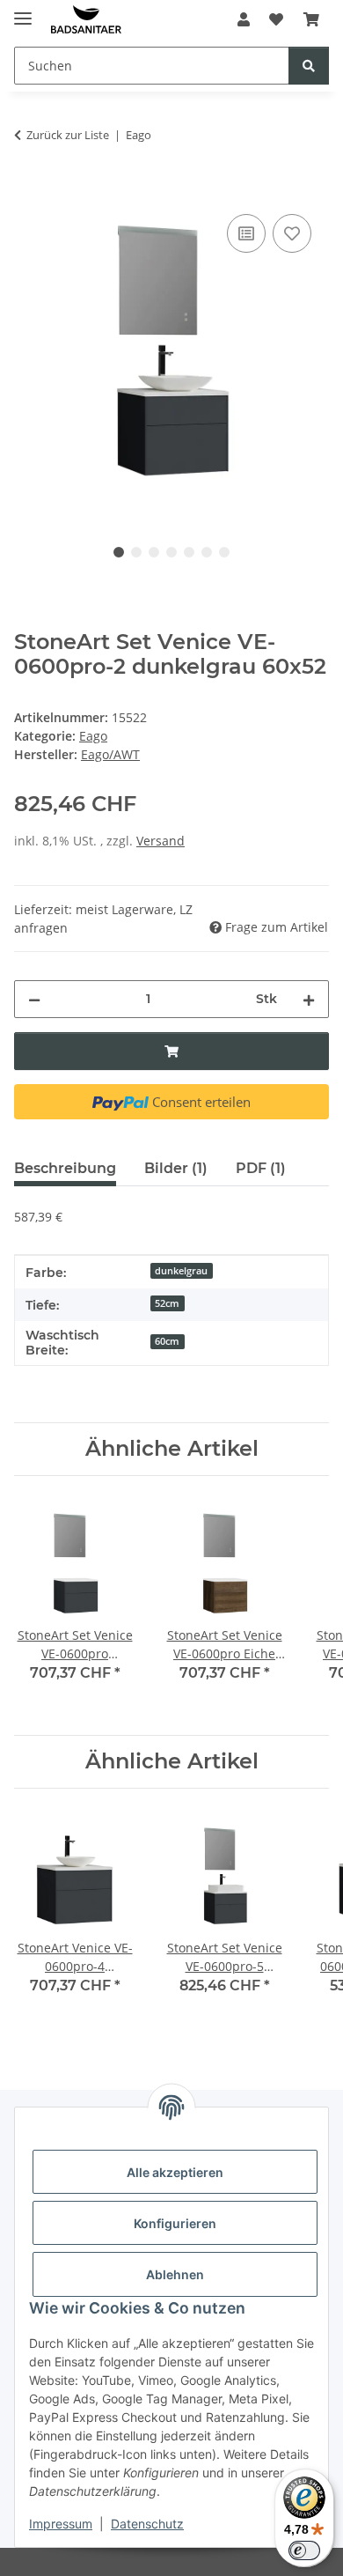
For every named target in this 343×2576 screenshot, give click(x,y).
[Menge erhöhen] (309, 999)
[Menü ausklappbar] (23, 11)
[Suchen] (309, 66)
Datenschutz (147, 2524)
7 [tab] (224, 552)
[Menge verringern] (34, 999)
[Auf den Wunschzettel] (292, 233)
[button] (244, 19)
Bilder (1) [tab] (176, 1168)
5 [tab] (189, 552)
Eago (93, 736)
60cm (167, 1341)
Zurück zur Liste (68, 135)
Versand (161, 841)
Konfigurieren (175, 2223)
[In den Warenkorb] (28, 190)
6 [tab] (207, 552)
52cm (167, 1303)
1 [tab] (119, 552)
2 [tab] (136, 552)
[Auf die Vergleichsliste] (246, 233)
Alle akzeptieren (175, 2172)
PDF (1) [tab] (261, 1168)
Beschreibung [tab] (65, 1168)
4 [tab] (171, 552)
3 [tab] (154, 552)
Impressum (61, 2524)
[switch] (304, 2550)
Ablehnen (175, 2274)
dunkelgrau (181, 1271)
